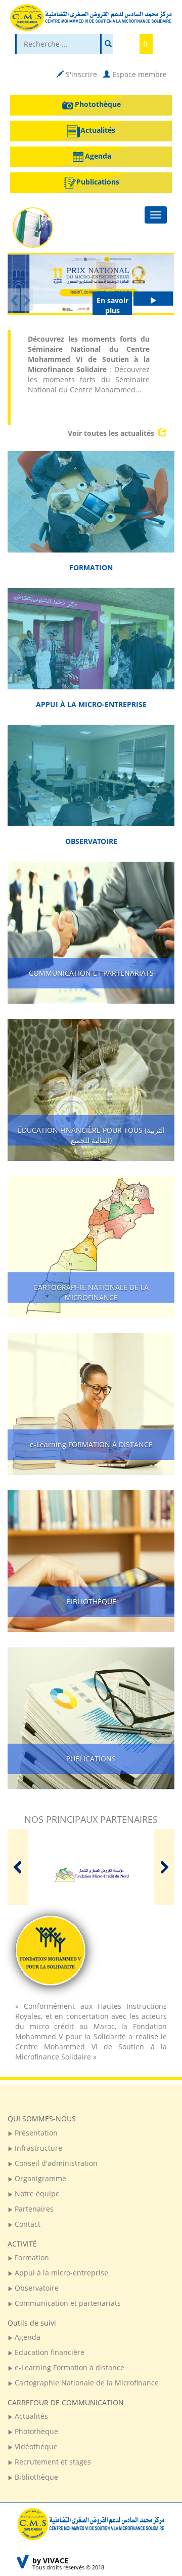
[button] (14, 300)
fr (146, 44)
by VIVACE (50, 2561)
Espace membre (139, 74)
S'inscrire (80, 74)
